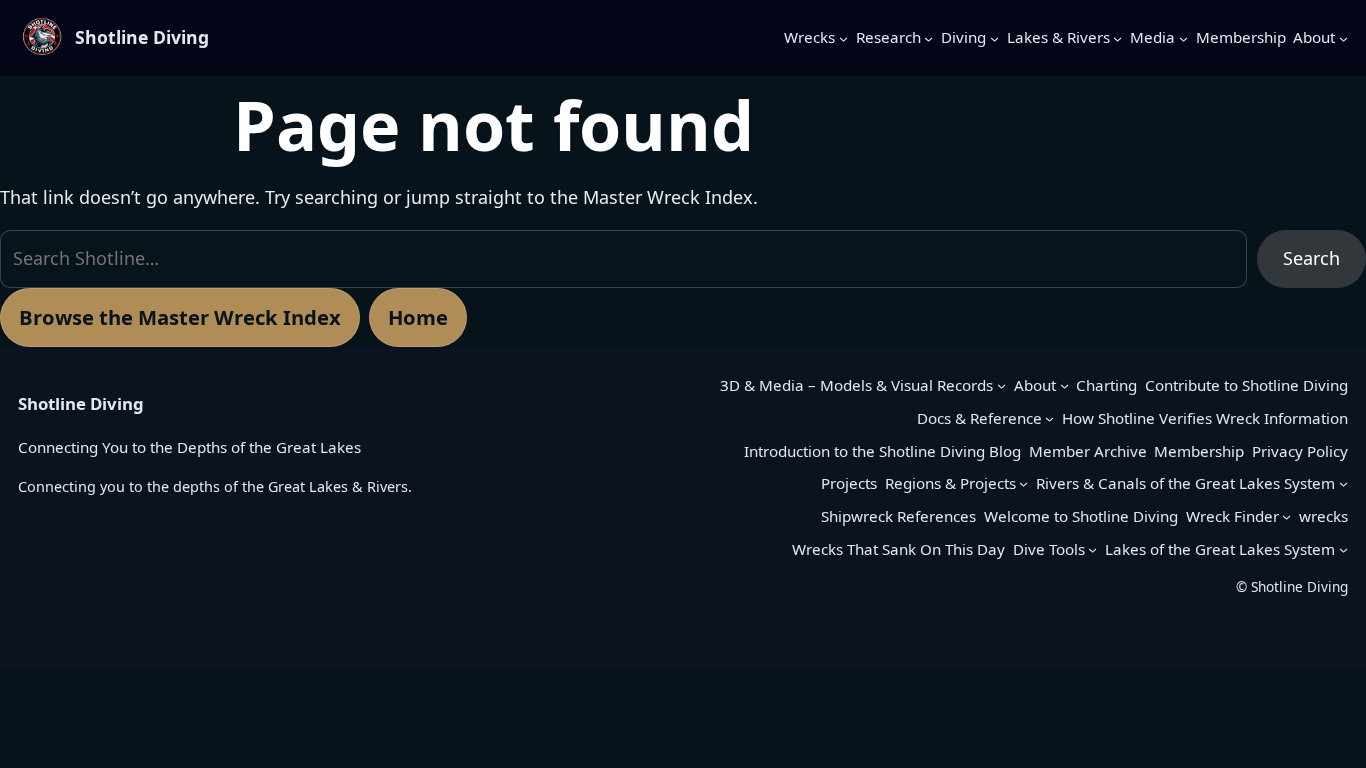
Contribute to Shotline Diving (1246, 385)
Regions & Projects (950, 483)
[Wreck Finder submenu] (1286, 516)
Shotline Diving (142, 37)
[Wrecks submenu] (843, 37)
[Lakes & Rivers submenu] (1117, 37)
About (1035, 385)
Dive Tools (1049, 549)
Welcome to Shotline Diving (1081, 516)
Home (418, 317)
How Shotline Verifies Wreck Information (1205, 418)
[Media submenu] (1183, 37)
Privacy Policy (1300, 451)
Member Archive (1088, 451)
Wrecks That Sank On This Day (898, 549)
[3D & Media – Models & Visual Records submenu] (1001, 385)
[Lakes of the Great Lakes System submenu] (1343, 549)
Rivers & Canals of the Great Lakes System (1185, 483)
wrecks (1323, 516)
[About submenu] (1343, 37)
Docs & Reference (979, 418)
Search (1311, 258)
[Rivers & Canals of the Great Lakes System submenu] (1343, 483)
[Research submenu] (928, 37)
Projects (849, 483)
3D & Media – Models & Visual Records (856, 385)
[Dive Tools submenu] (1092, 549)
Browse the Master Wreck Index (180, 317)
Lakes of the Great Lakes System (1220, 549)
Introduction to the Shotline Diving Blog (882, 451)
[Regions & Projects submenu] (1023, 483)
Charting (1106, 385)
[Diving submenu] (994, 37)
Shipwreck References (898, 516)
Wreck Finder (1232, 516)
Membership (1199, 451)
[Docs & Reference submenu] (1049, 418)
